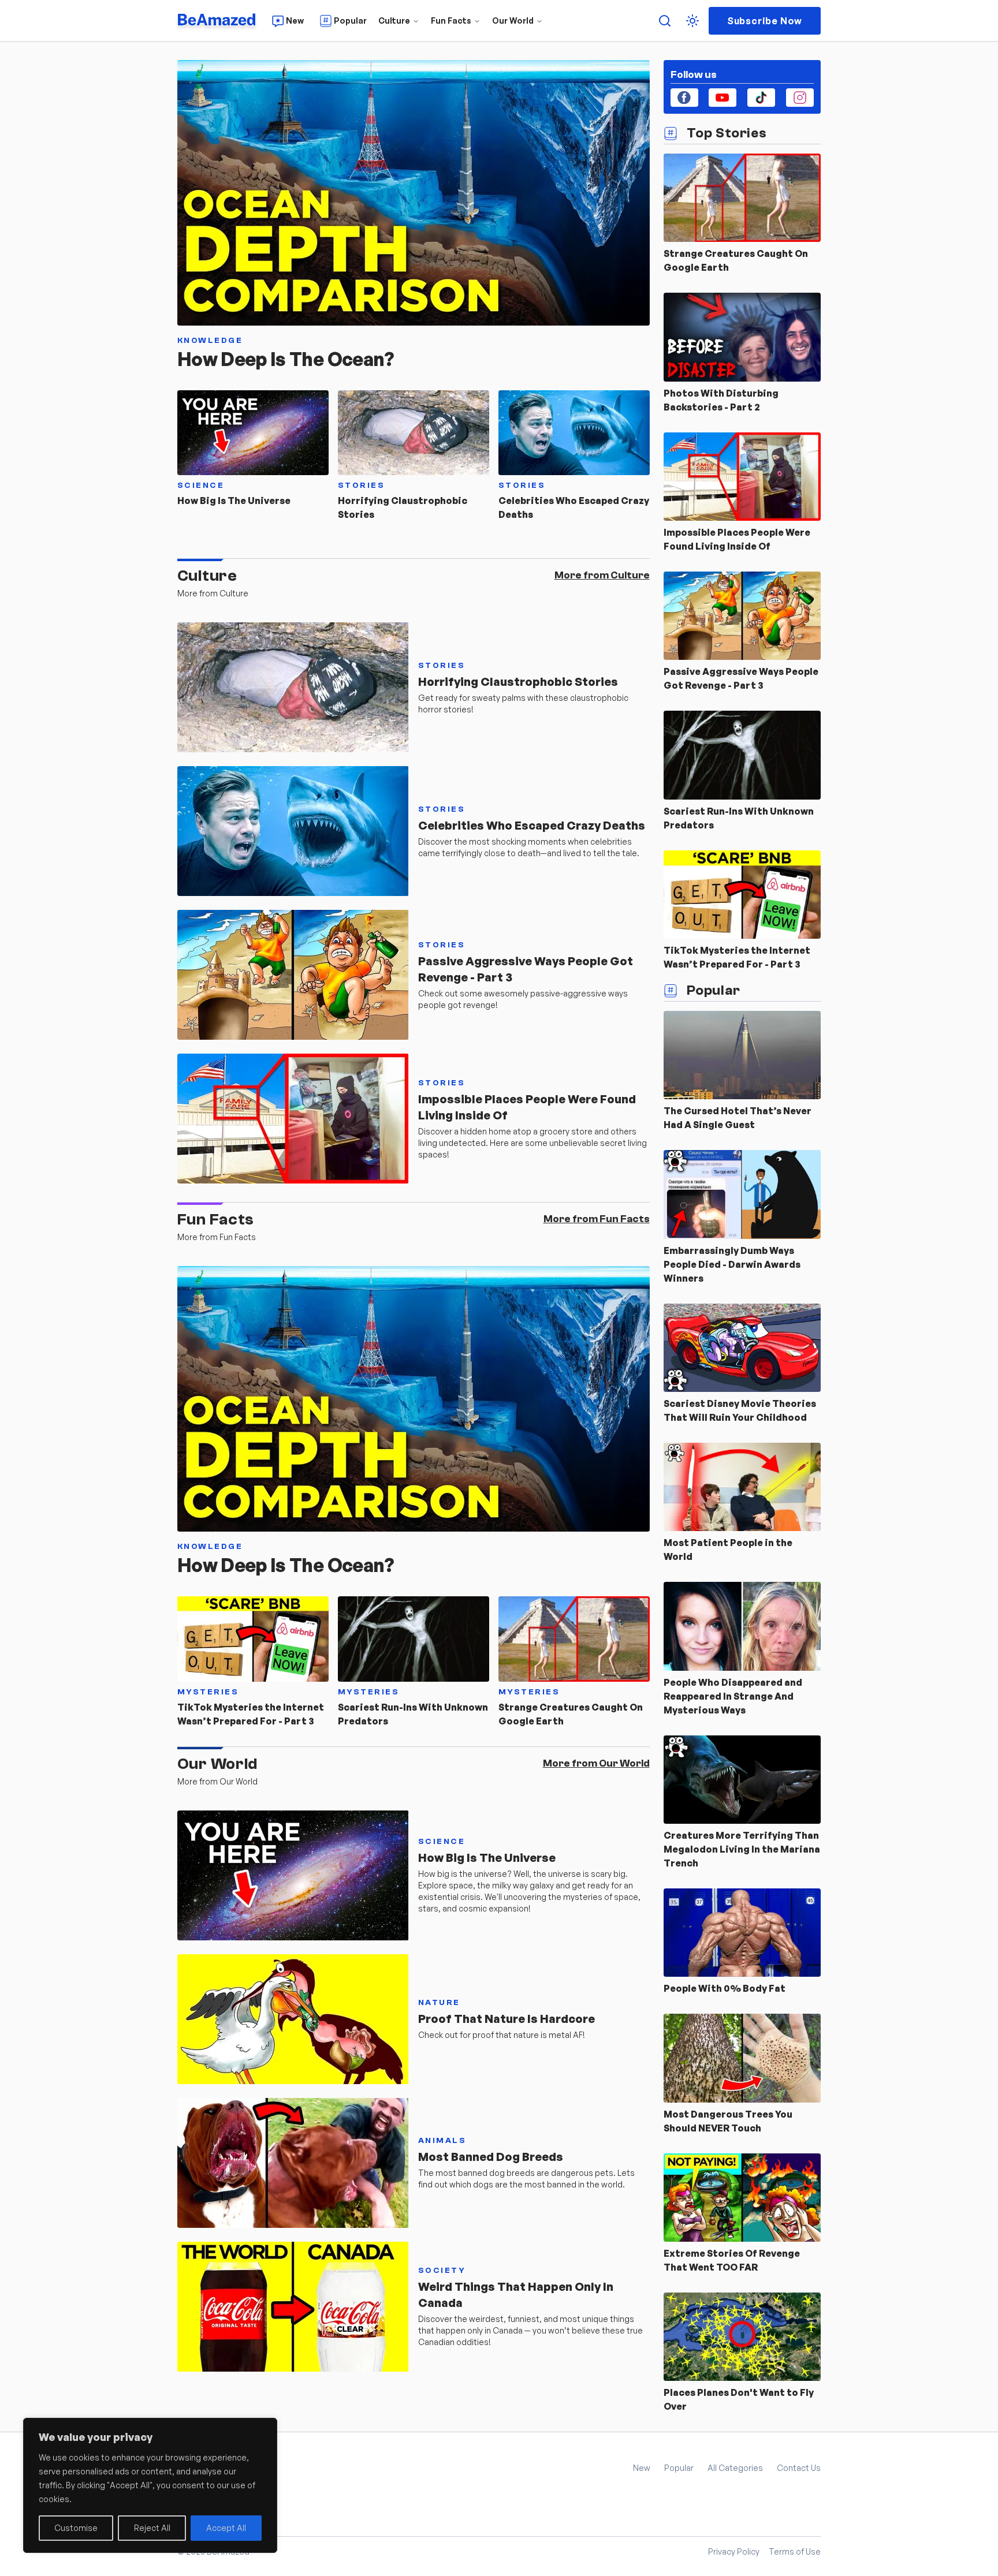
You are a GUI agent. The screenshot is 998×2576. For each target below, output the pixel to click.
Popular (679, 2468)
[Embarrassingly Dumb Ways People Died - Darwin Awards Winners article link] (742, 1194)
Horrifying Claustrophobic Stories (403, 507)
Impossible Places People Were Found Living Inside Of (527, 1107)
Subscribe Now (765, 21)
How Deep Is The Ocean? (286, 359)
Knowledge (210, 341)
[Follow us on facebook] (684, 98)
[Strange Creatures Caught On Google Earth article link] (574, 1639)
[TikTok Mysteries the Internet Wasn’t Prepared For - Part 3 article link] (253, 1639)
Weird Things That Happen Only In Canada (516, 2295)
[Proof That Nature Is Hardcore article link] (293, 2019)
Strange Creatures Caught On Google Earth (571, 1714)
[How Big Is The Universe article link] (253, 433)
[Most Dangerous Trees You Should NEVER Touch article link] (742, 2058)
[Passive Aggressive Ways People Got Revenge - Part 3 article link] (293, 975)
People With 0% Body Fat (725, 1988)
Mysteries (208, 1692)
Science (201, 486)
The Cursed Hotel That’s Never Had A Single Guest (738, 1118)
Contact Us (799, 2468)
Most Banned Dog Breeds (491, 2157)
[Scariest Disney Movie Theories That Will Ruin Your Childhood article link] (742, 1348)
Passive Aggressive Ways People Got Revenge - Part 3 (526, 969)
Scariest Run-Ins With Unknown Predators (413, 1714)
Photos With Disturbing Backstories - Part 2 (721, 400)
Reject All (152, 2528)
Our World (513, 20)
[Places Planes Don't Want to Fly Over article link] (742, 2337)
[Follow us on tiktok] (761, 98)
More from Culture (602, 575)
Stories (362, 486)
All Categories (735, 2468)
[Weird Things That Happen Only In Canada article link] (293, 2307)
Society (442, 2271)
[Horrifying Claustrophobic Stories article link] (414, 433)
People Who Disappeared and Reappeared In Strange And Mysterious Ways (733, 1696)
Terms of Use (795, 2551)
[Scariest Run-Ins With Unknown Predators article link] (414, 1639)
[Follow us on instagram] (800, 98)
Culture (394, 20)
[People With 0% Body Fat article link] (742, 1933)
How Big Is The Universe (234, 501)
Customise (76, 2528)
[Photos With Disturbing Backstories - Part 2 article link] (742, 337)
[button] (692, 21)
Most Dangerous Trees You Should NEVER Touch (728, 2121)
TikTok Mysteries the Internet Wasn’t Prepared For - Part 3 (251, 1714)
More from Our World (596, 1763)
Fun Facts (451, 20)
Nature (439, 2003)
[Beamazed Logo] (218, 21)
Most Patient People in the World (728, 1550)
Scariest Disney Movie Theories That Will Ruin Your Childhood (740, 1410)
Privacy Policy (734, 2551)
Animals (442, 2141)
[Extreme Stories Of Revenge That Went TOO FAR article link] (742, 2198)
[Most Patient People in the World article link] (742, 1487)
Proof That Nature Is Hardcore (507, 2019)
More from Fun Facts (597, 1219)
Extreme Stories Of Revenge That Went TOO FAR (732, 2260)
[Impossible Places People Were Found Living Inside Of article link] (293, 1119)
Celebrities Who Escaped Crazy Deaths (574, 507)
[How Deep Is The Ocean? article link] (414, 193)
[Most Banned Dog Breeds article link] (293, 2163)
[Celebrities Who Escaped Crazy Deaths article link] (574, 433)
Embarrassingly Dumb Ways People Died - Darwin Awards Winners (732, 1264)
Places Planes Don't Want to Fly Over (739, 2399)
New (642, 2468)
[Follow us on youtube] (723, 98)
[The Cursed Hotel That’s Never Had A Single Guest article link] (742, 1055)
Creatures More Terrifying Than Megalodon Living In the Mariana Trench (742, 1849)
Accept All (226, 2528)
